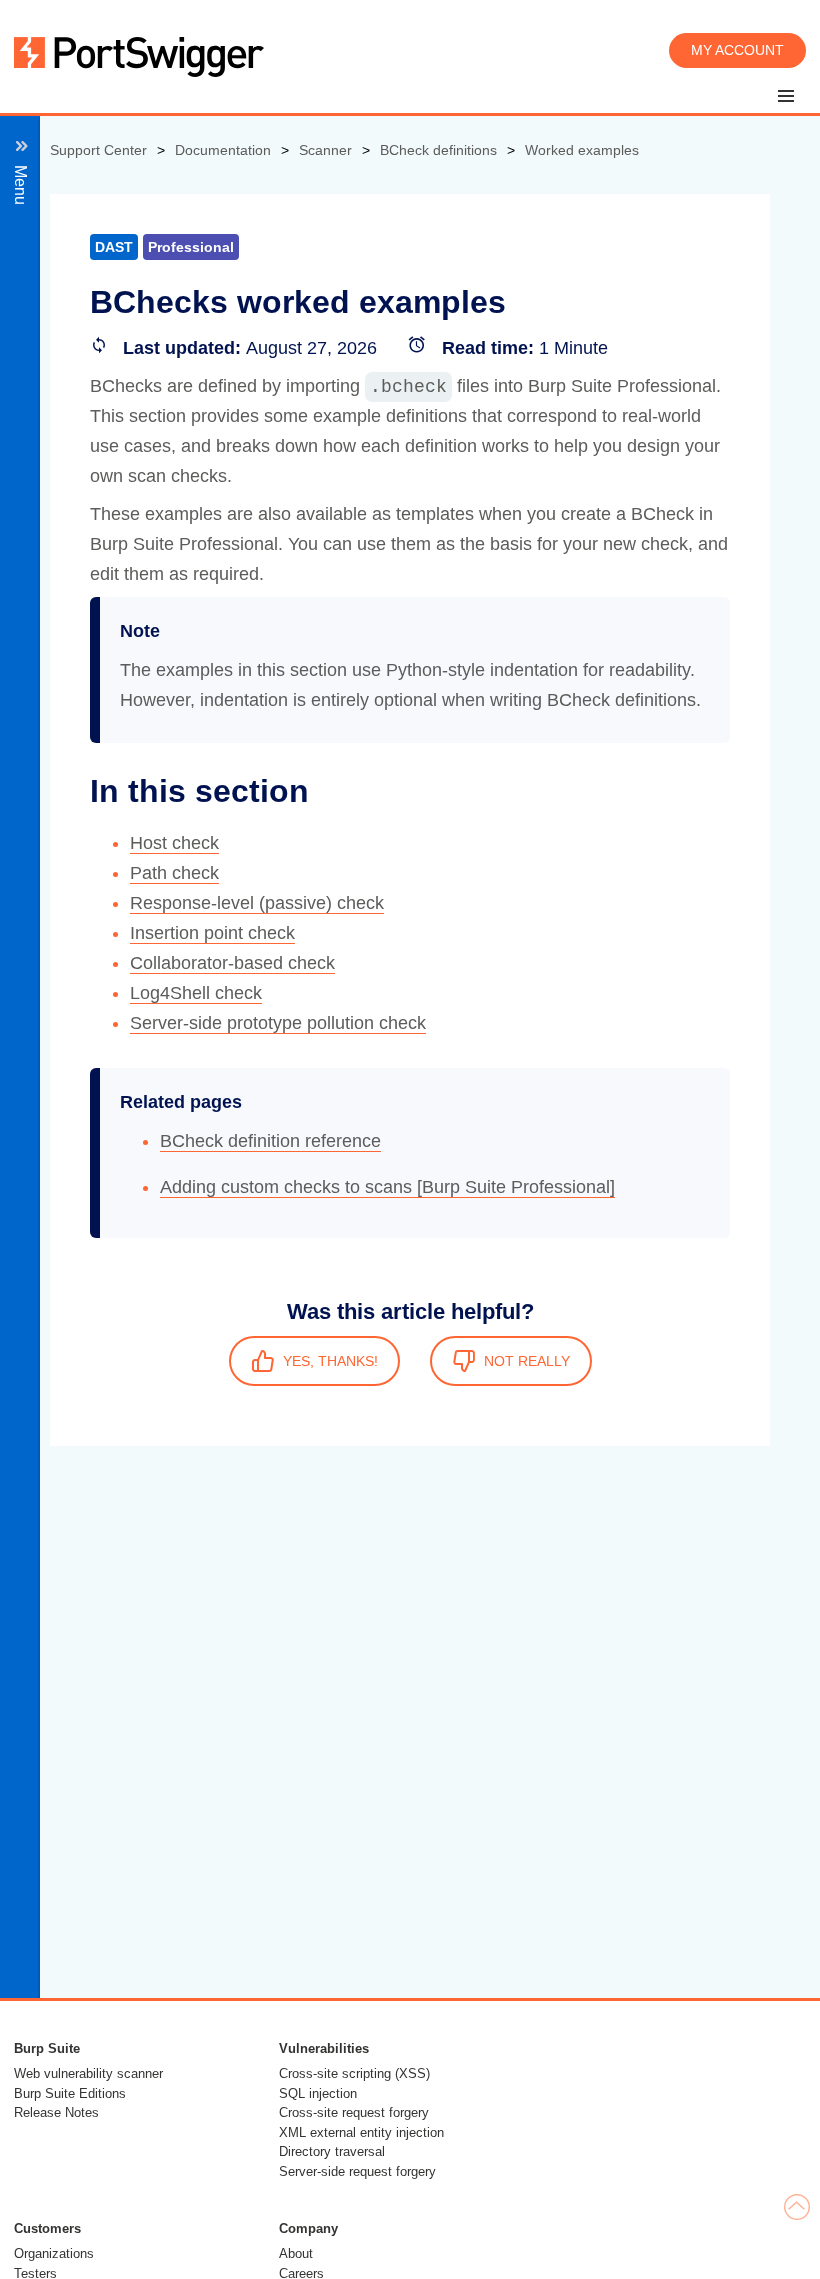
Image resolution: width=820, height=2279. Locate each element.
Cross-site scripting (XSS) (354, 2073)
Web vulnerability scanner (88, 2073)
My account (737, 50)
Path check (174, 873)
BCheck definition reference (270, 1141)
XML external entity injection (361, 2132)
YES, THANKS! (330, 1361)
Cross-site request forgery (354, 2112)
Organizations (54, 2253)
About (296, 2253)
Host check (174, 843)
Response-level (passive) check (257, 903)
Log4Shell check (196, 993)
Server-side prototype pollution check (278, 1023)
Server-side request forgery (357, 2171)
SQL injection (318, 2093)
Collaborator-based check (232, 963)
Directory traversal (332, 2151)
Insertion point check (212, 933)
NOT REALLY (527, 1361)
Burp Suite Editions (70, 2093)
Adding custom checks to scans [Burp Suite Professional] (387, 1187)
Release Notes (56, 2112)
